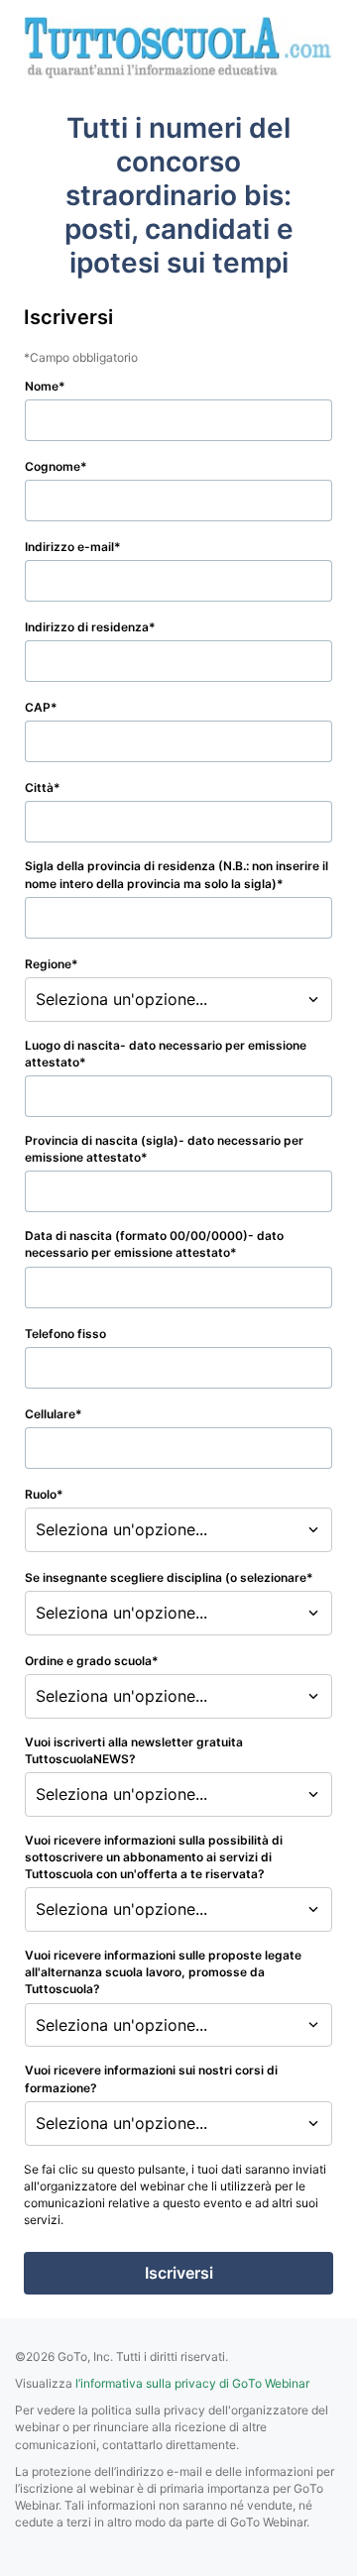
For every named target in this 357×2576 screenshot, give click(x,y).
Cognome (53, 466)
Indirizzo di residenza (87, 627)
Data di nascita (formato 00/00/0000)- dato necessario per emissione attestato (154, 1244)
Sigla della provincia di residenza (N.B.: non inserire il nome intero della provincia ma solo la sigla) (177, 874)
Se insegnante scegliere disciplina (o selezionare (166, 1577)
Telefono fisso (65, 1334)
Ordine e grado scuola (88, 1661)
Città (39, 787)
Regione (48, 964)
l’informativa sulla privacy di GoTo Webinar (192, 2383)
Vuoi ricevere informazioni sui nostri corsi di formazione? (151, 2078)
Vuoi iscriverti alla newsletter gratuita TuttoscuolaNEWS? (134, 1750)
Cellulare (50, 1414)
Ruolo (41, 1494)
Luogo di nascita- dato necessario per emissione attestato (166, 1054)
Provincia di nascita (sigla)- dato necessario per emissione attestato (164, 1149)
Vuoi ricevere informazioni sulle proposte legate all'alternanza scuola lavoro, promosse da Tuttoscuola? (163, 1972)
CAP (38, 707)
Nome (42, 386)
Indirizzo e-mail (69, 547)
